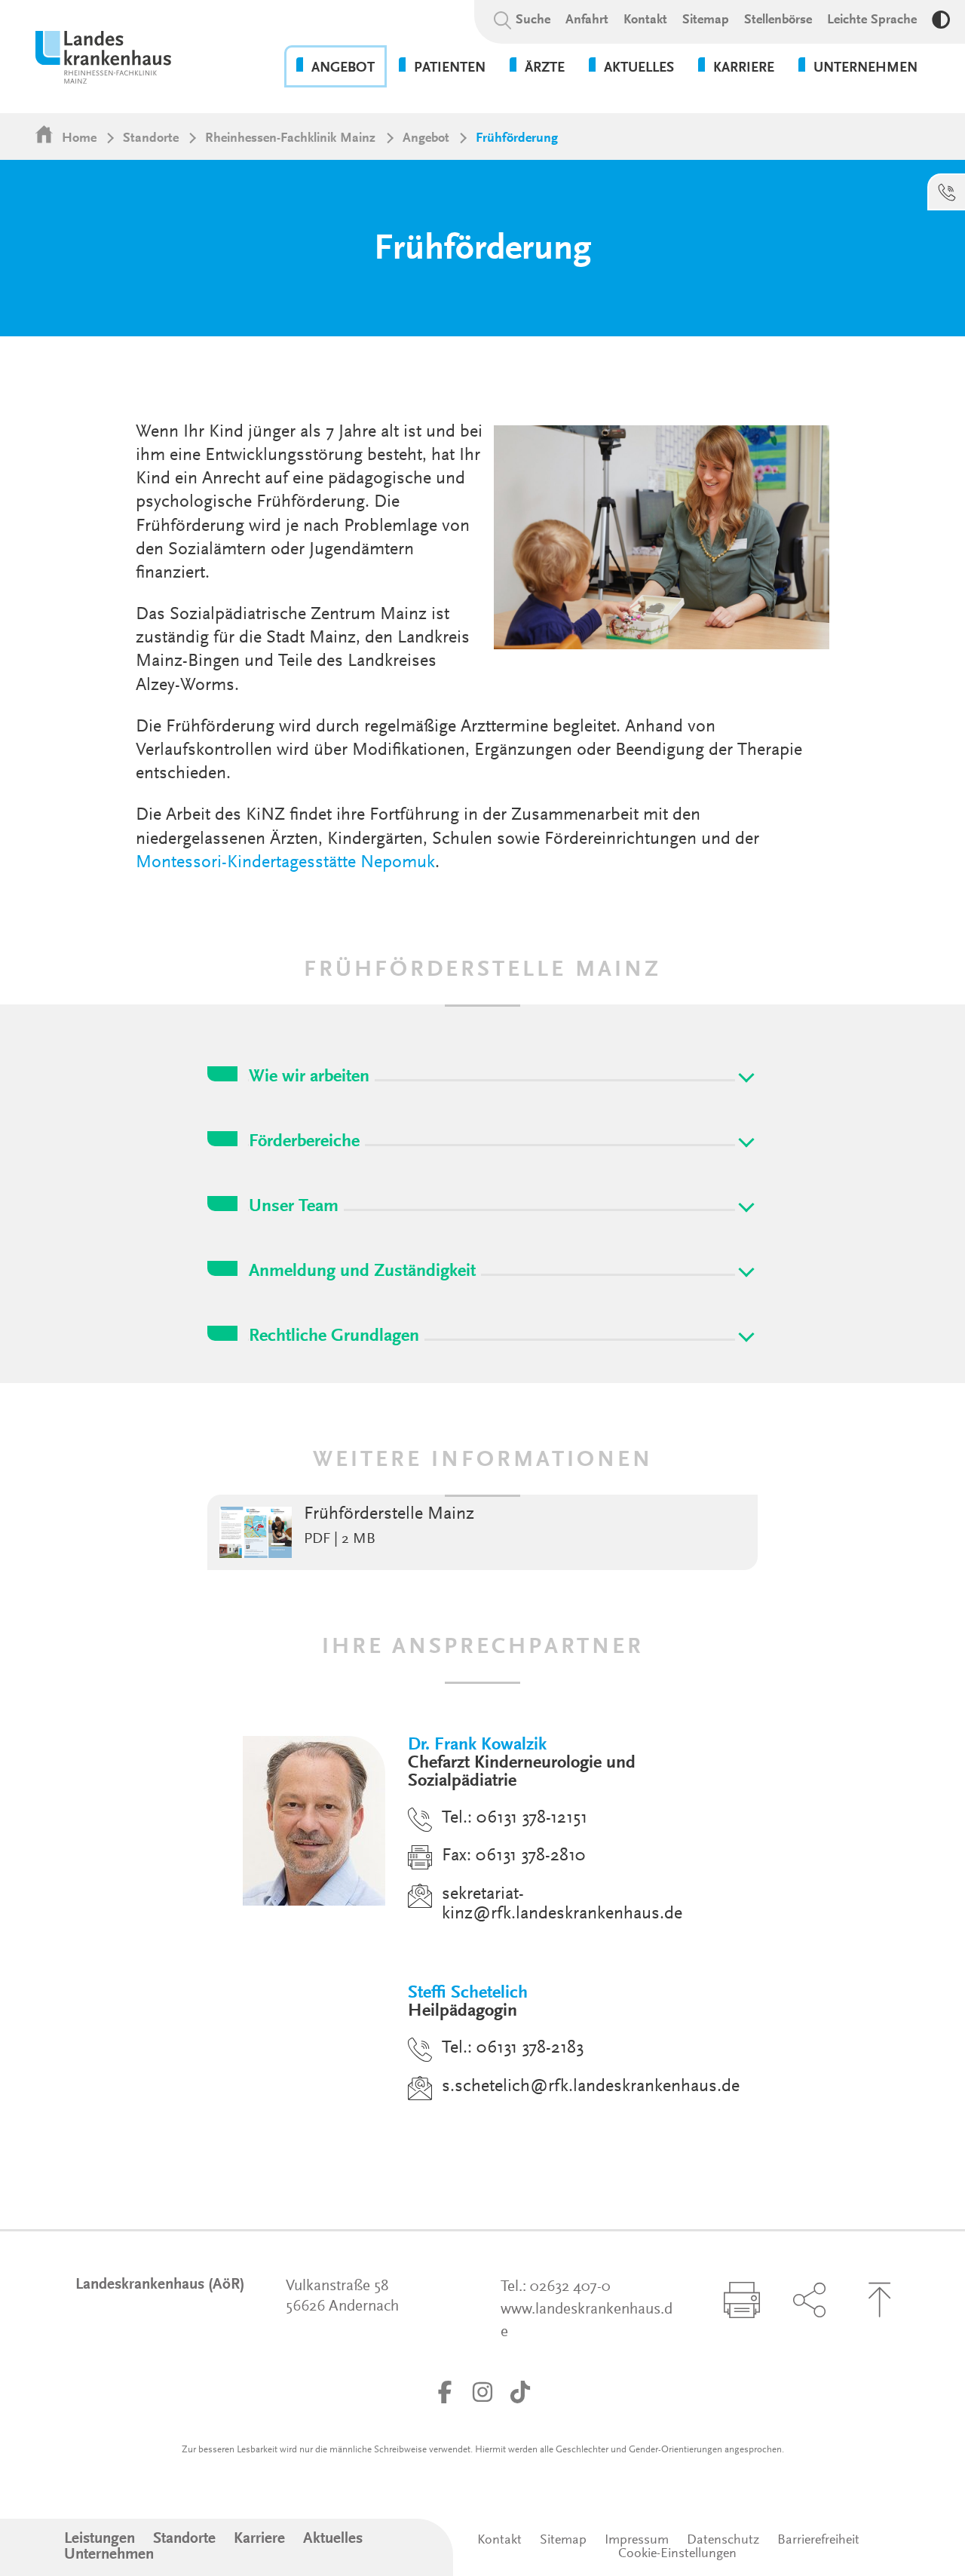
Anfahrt (587, 20)
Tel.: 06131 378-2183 (513, 2048)
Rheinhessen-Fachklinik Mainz (290, 139)
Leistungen (100, 2539)
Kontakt (645, 20)
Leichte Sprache (872, 20)
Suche (533, 20)
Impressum (637, 2541)
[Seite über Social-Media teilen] (809, 2300)
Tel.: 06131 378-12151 (515, 1818)
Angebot (426, 139)
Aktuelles (333, 2539)
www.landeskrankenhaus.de (587, 2321)
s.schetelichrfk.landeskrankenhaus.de (591, 2087)
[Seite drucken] (742, 2300)
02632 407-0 (570, 2288)
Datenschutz (723, 2541)
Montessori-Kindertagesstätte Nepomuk (285, 863)
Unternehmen (109, 2555)
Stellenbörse (778, 20)
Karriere (259, 2539)
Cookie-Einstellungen (677, 2554)
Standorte (151, 139)
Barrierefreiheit (818, 2541)
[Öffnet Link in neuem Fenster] (445, 2392)
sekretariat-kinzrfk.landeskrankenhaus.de (562, 1904)
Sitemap (706, 20)
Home (79, 139)
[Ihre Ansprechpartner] (947, 192)
